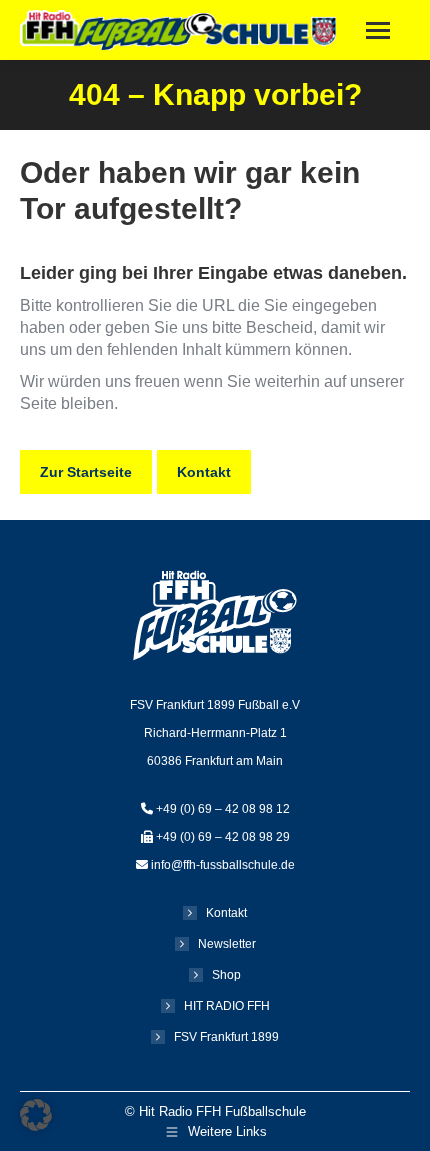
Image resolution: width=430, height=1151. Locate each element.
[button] (36, 1115)
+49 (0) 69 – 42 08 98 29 (223, 837)
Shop (226, 975)
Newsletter (227, 944)
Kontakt (226, 913)
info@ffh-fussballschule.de (223, 865)
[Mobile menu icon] (378, 30)
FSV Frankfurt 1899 (226, 1037)
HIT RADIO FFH (227, 1006)
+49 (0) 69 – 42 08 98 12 (223, 809)
